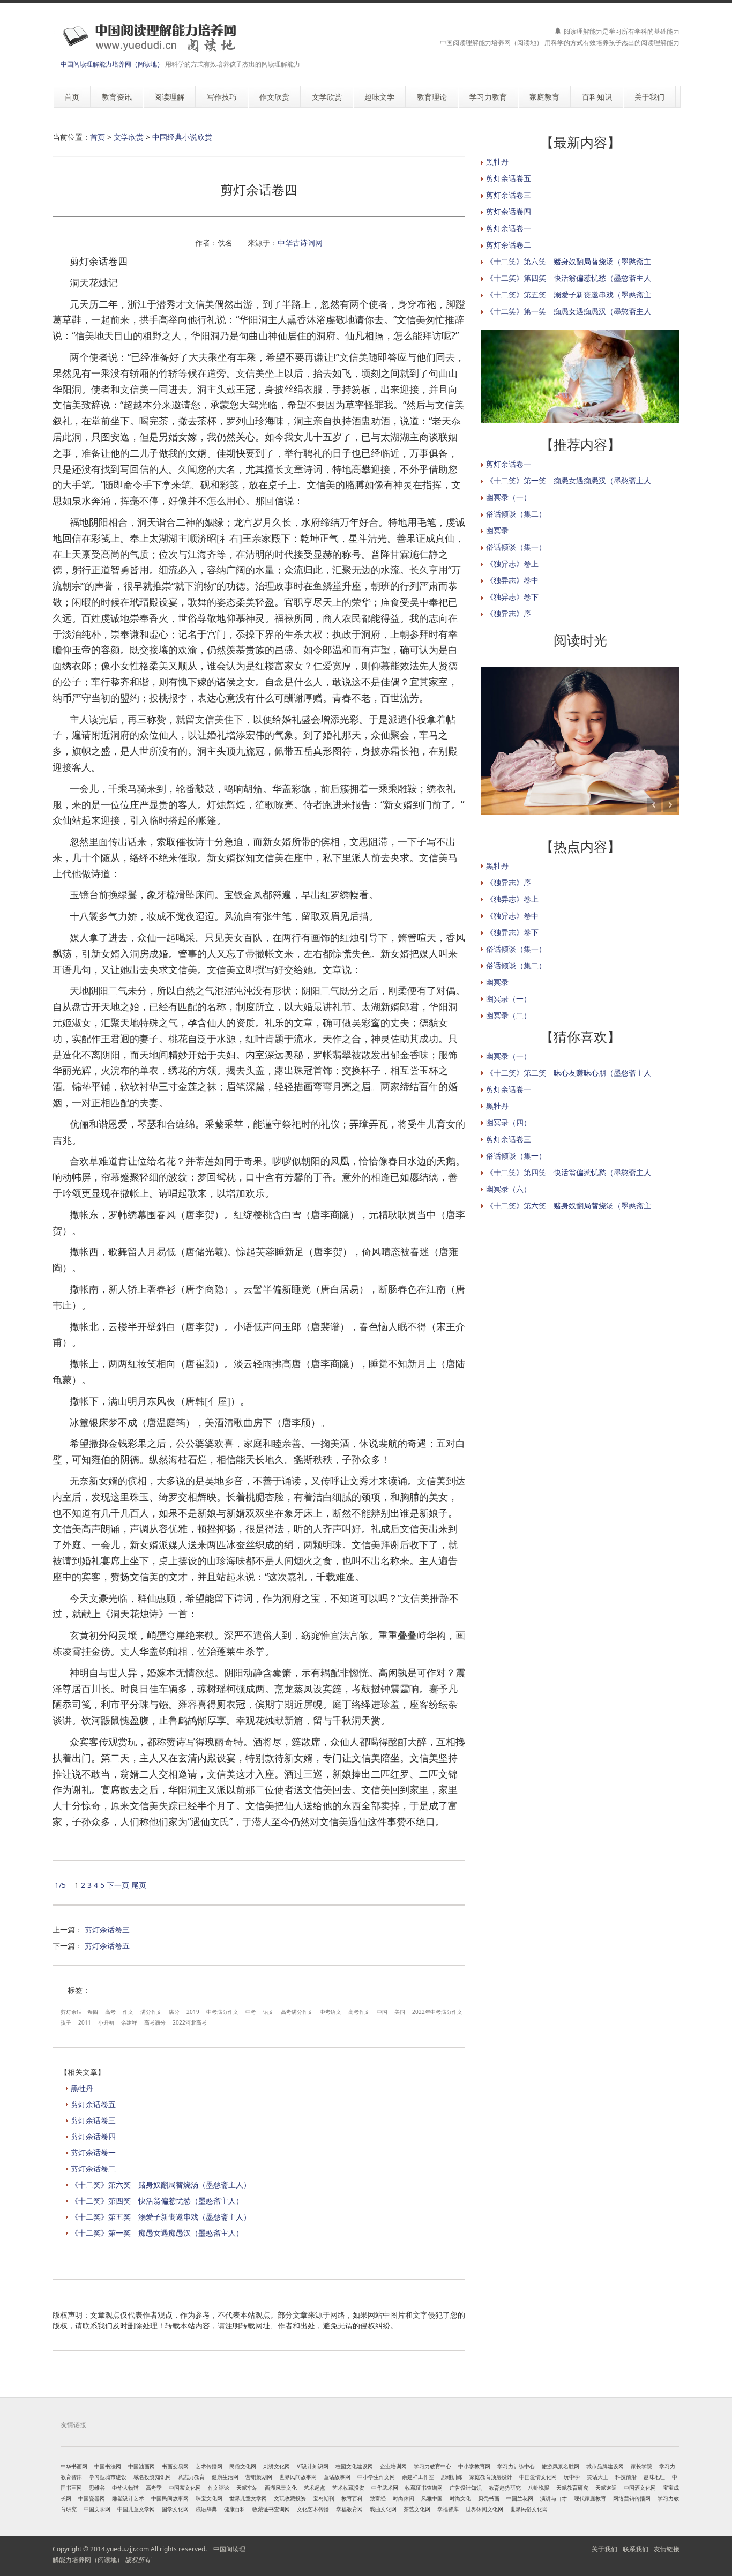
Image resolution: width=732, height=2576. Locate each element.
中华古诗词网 (300, 242)
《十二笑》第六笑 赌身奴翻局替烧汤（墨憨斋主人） (161, 2185)
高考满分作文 (297, 2012)
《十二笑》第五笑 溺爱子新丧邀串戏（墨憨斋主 (569, 294)
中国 (382, 2012)
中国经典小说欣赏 (182, 137)
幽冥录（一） (509, 497)
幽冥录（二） (509, 1015)
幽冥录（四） (509, 1122)
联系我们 (636, 2549)
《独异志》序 (509, 613)
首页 (98, 137)
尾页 (139, 1885)
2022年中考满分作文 (437, 2012)
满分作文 (151, 2012)
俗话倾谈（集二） (516, 514)
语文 (268, 2012)
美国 (400, 2012)
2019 (193, 2012)
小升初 (106, 2022)
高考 (110, 2012)
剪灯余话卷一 (93, 2152)
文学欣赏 (129, 137)
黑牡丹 (82, 2088)
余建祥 (129, 2022)
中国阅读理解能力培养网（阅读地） (112, 64)
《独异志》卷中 (512, 580)
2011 (85, 2022)
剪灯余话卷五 (107, 1946)
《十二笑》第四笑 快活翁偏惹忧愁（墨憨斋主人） (157, 2201)
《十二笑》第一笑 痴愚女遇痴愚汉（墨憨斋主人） (157, 2233)
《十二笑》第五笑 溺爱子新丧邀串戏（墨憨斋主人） (161, 2217)
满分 (174, 2012)
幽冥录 (497, 530)
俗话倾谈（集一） (516, 547)
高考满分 (155, 2022)
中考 (251, 2012)
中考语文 (331, 2012)
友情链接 (667, 2549)
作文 (128, 2012)
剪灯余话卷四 (93, 2136)
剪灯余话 (71, 2012)
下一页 (118, 1885)
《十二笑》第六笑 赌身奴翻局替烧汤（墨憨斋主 (569, 261)
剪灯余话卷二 (93, 2168)
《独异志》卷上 (512, 563)
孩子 (66, 2022)
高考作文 (359, 2012)
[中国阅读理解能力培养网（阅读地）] (146, 37)
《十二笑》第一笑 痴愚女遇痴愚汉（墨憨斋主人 (569, 311)
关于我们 (604, 2549)
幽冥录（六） (509, 1189)
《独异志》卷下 (512, 597)
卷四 (93, 2012)
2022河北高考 (190, 2022)
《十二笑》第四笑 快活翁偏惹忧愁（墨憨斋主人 (569, 278)
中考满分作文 (222, 2012)
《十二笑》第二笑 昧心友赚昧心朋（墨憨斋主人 (569, 1073)
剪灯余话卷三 (107, 1929)
